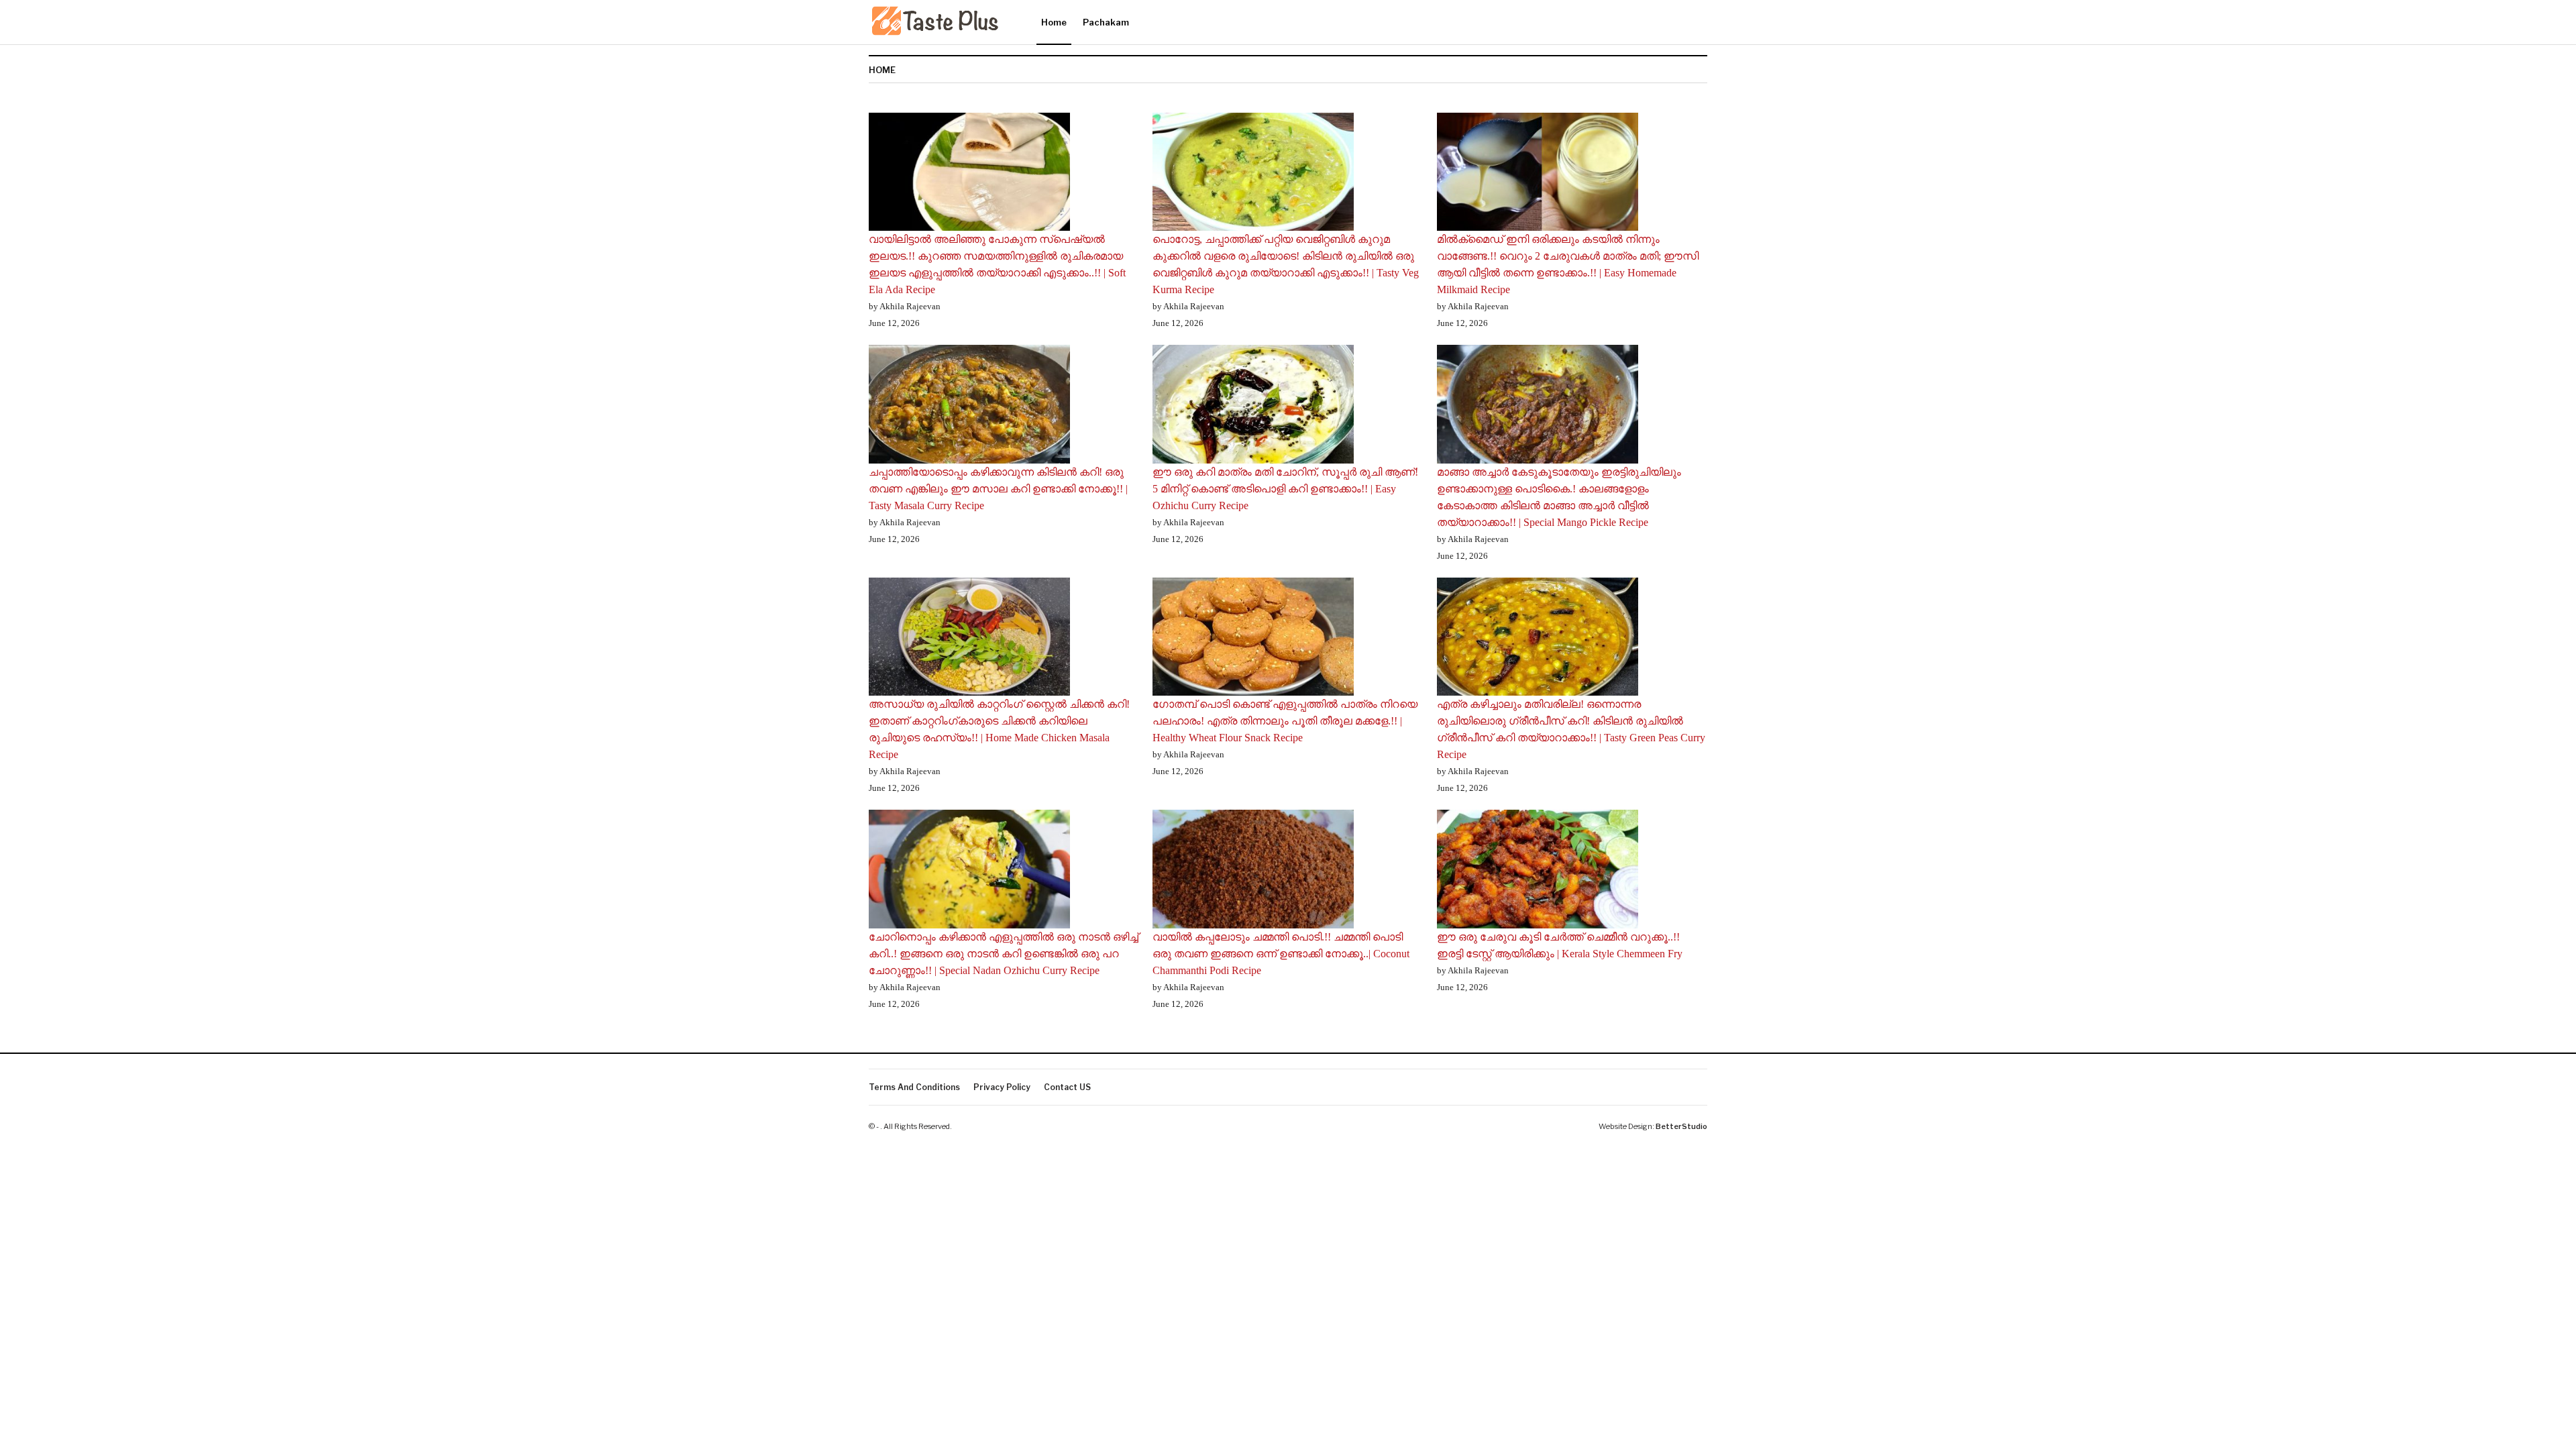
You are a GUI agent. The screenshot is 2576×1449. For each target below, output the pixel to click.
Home (1054, 22)
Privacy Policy (1002, 1087)
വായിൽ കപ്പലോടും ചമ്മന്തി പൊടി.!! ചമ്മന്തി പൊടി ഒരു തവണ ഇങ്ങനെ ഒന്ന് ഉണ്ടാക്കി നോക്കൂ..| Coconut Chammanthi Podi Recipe (1281, 954)
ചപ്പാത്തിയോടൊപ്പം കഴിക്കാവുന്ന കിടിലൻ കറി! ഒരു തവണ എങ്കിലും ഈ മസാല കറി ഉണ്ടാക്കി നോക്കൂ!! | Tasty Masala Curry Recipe (998, 489)
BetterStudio (1681, 1126)
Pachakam (1106, 22)
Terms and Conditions (914, 1087)
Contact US (1067, 1087)
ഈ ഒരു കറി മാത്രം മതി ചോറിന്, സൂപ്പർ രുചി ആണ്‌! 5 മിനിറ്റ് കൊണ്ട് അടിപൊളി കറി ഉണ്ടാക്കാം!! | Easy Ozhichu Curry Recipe (1285, 489)
